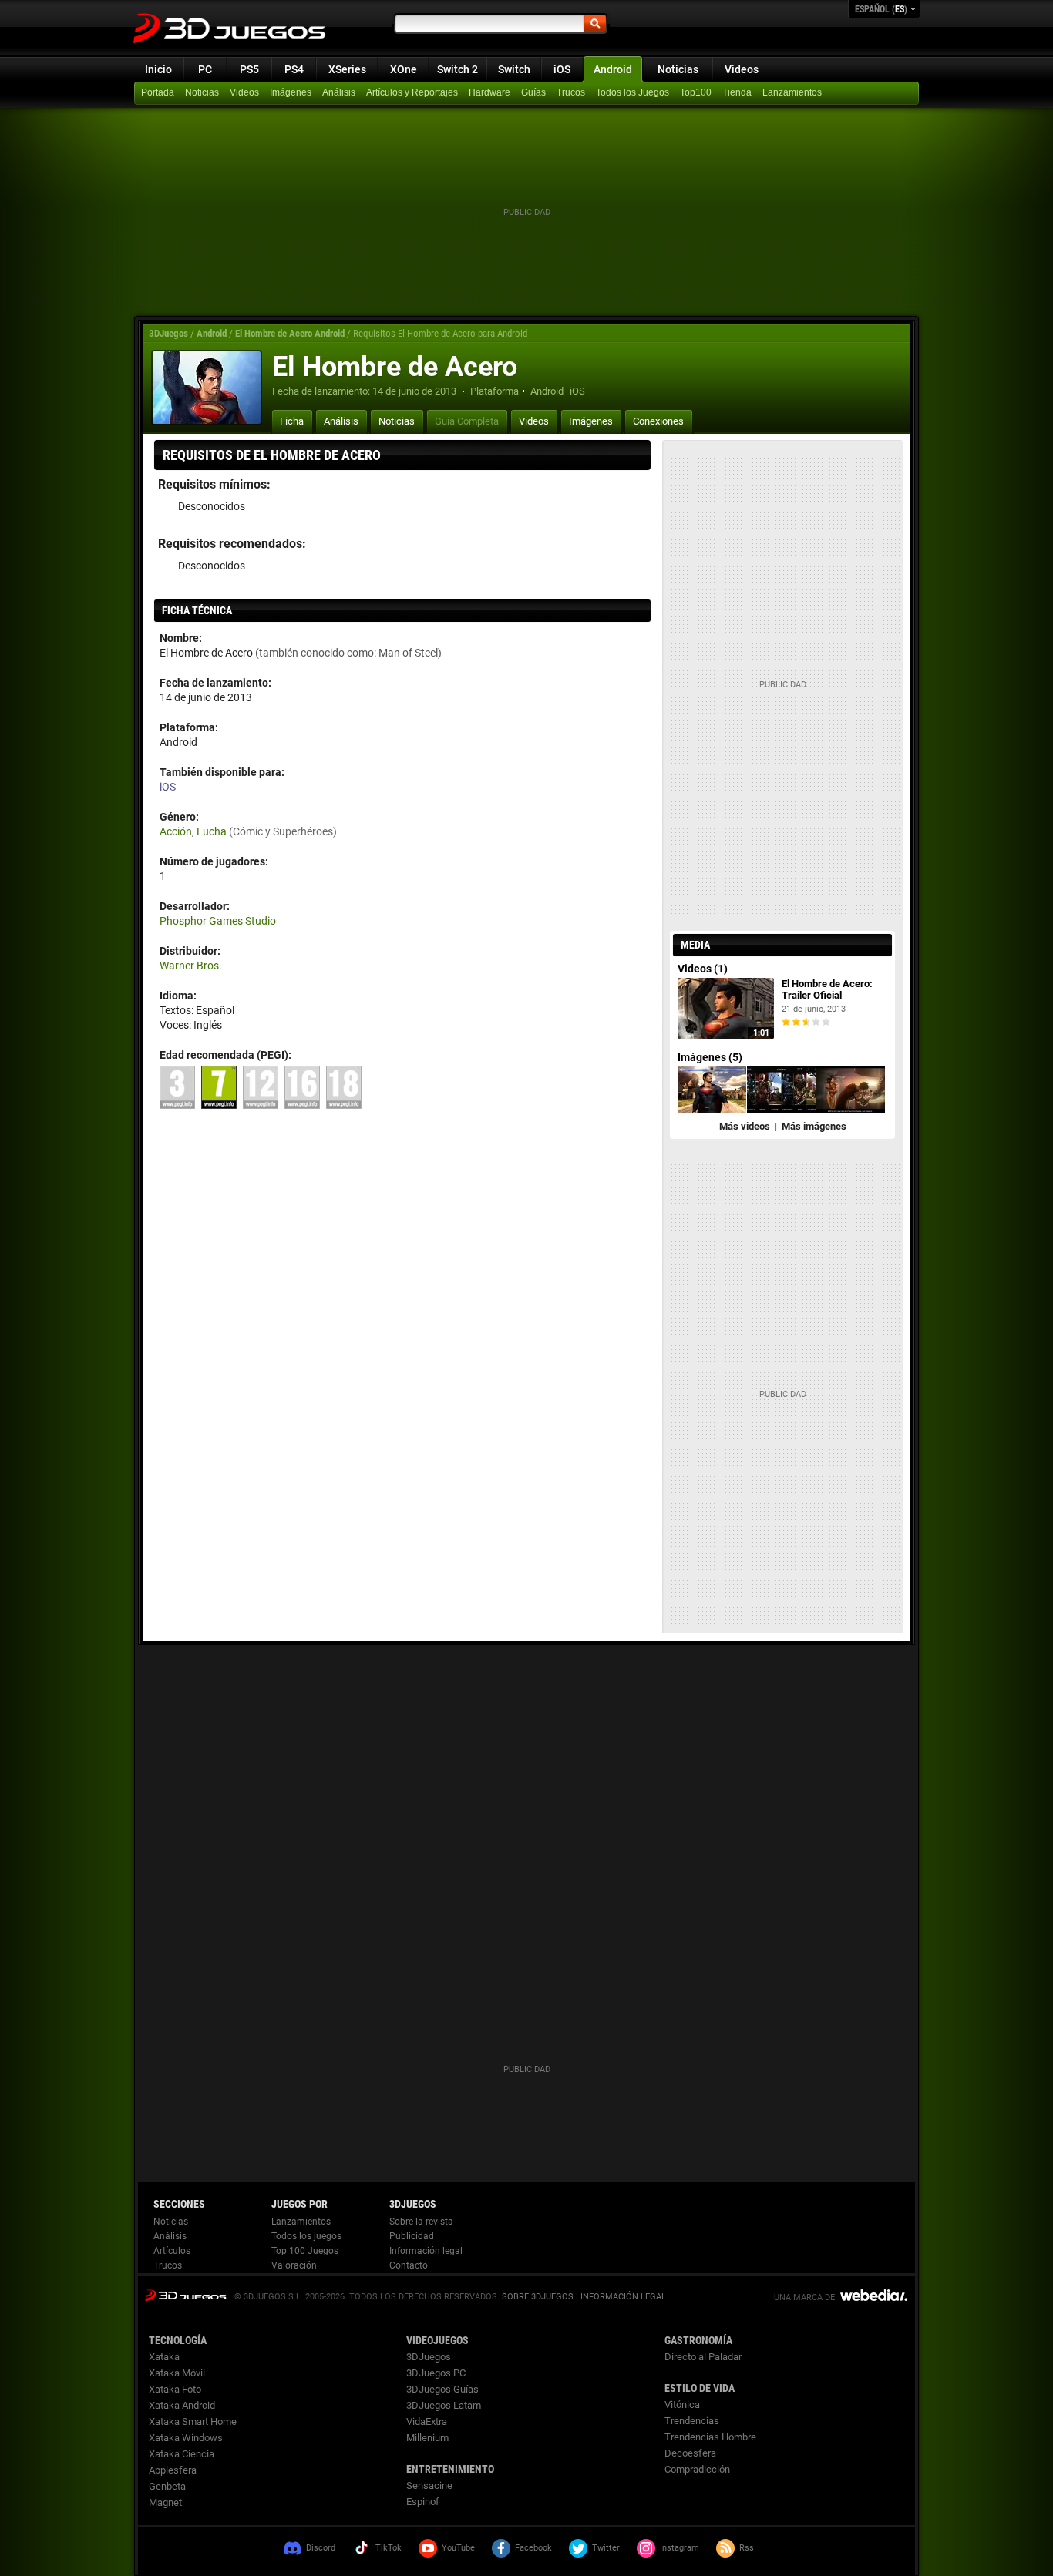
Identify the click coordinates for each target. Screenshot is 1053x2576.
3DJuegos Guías (442, 2389)
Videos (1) (703, 969)
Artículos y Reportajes (412, 92)
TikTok (389, 2548)
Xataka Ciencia (182, 2454)
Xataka (164, 2357)
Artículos (172, 2251)
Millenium (427, 2438)
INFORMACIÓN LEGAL (623, 2297)
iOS (562, 69)
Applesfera (173, 2470)
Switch (514, 69)
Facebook (533, 2548)
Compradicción (697, 2469)
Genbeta (167, 2486)
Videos (742, 69)
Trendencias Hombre (710, 2437)
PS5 (249, 69)
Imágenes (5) (710, 1057)
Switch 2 (458, 69)
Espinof (423, 2502)
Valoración (294, 2265)
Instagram (680, 2548)
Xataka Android (182, 2405)
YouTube (458, 2548)
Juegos (185, 2295)
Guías (533, 92)
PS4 (294, 69)
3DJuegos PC (436, 2373)
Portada (158, 92)
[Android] (738, 93)
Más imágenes (814, 1126)
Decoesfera (690, 2453)
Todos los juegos (306, 2236)
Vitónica (682, 2405)
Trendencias (692, 2421)
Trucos (571, 92)
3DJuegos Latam (444, 2405)
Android (613, 69)
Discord (321, 2548)
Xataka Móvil (177, 2373)
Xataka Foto (175, 2389)
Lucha (212, 831)
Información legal (426, 2251)
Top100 (696, 92)
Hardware (489, 92)
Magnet (165, 2502)
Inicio (158, 69)
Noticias (678, 69)
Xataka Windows (186, 2438)
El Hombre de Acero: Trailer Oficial (827, 989)
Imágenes (291, 92)
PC (205, 69)
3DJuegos (168, 333)
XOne (404, 69)
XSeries (347, 69)
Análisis (339, 92)
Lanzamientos (792, 92)
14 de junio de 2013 (414, 391)
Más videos (745, 1126)
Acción (176, 831)
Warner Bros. (191, 966)
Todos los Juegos (632, 92)
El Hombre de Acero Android (290, 333)
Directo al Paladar (703, 2357)
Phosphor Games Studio (218, 921)
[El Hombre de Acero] (207, 388)
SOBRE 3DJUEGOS (538, 2297)
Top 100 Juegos (305, 2251)
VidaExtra (427, 2422)
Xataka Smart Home (193, 2422)
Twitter (606, 2548)
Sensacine (429, 2485)
